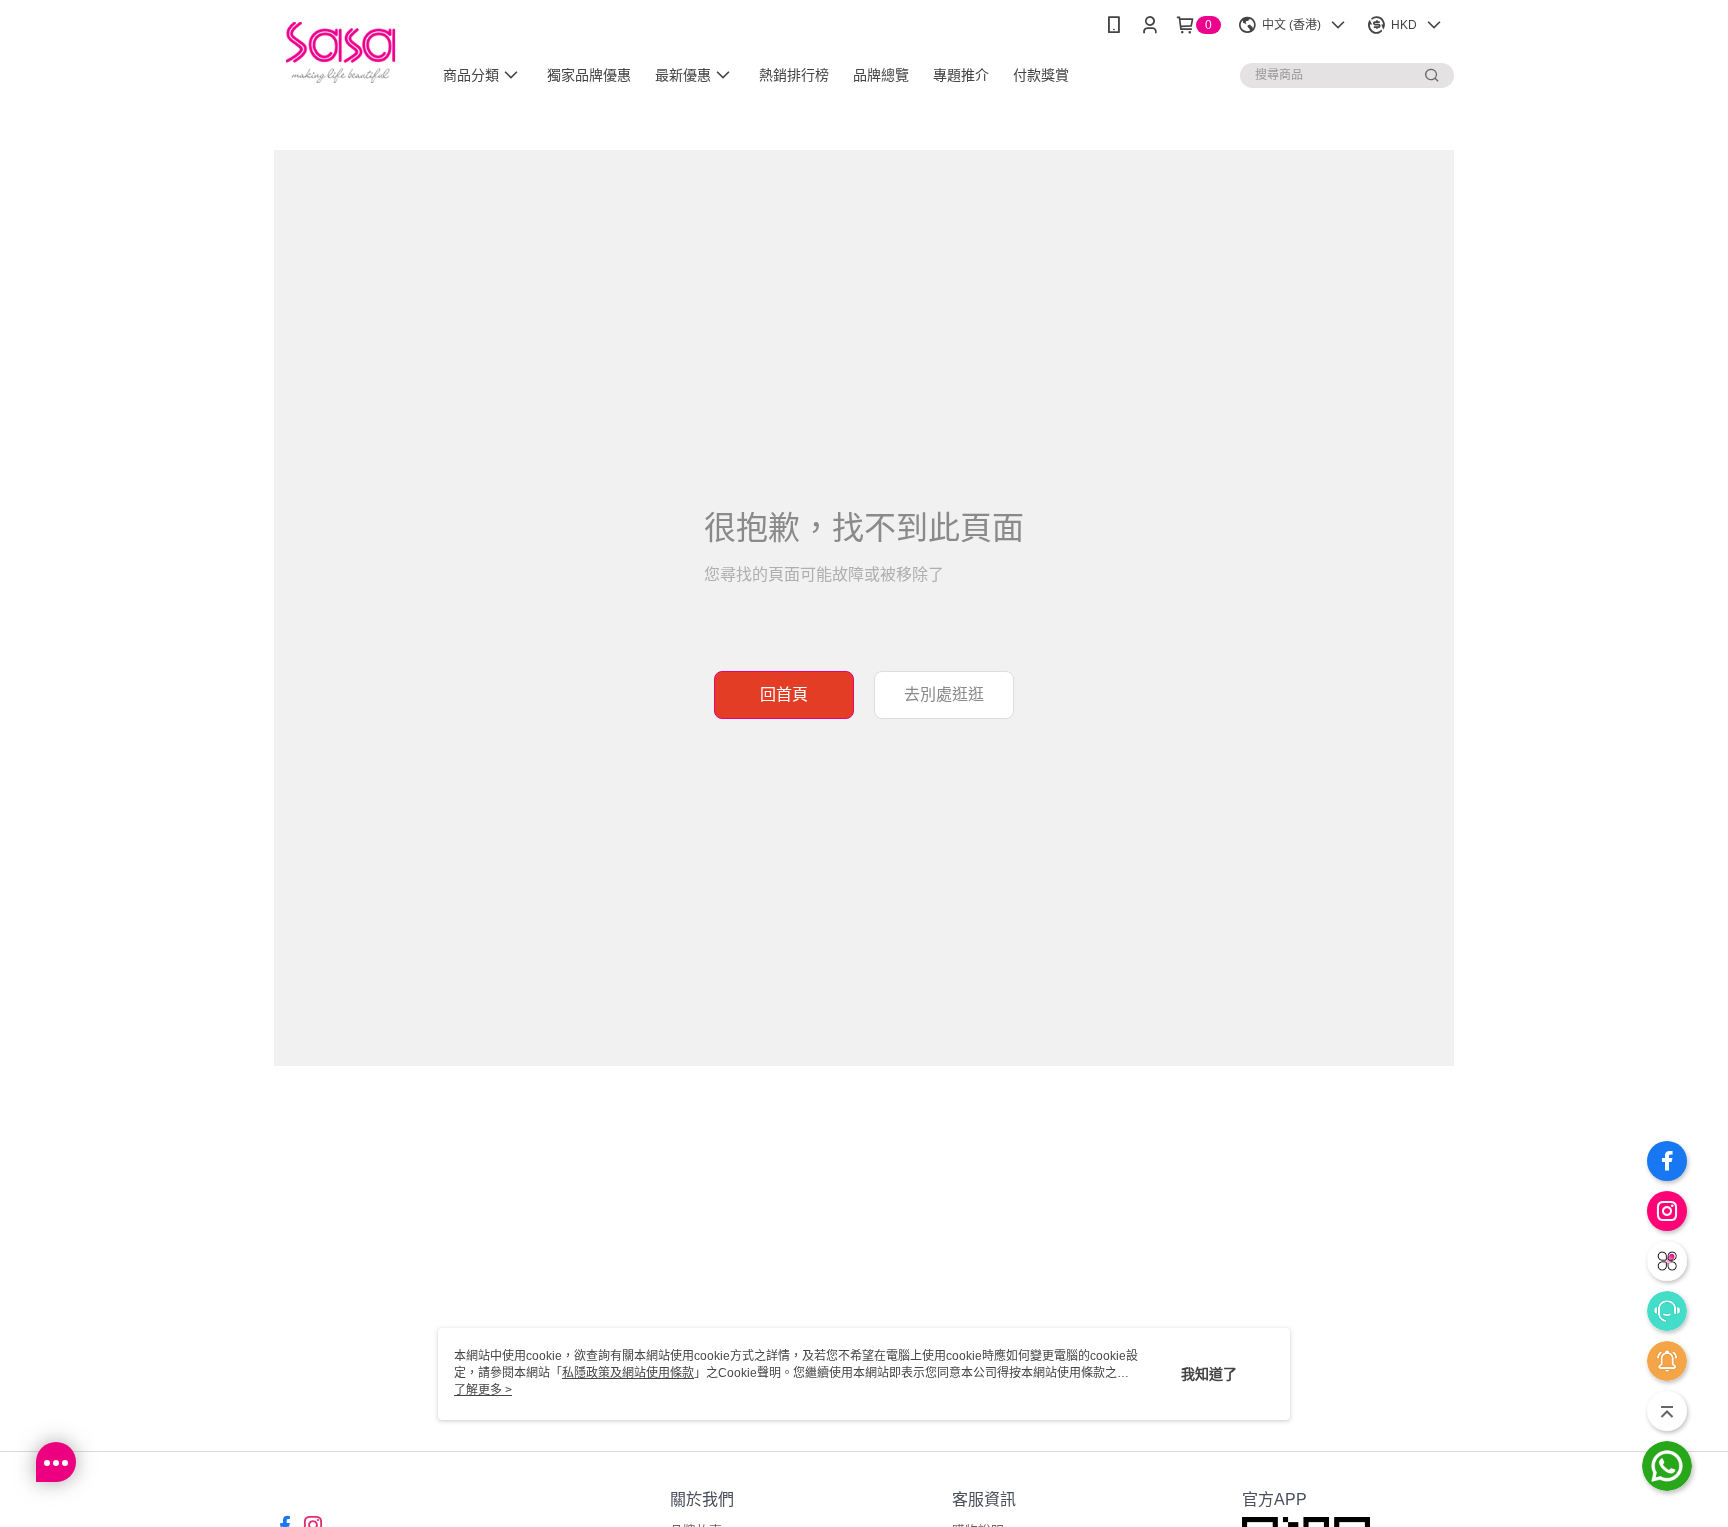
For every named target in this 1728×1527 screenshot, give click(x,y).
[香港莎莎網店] (340, 52)
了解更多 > (483, 1390)
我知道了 (1209, 1374)
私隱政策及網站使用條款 (628, 1373)
